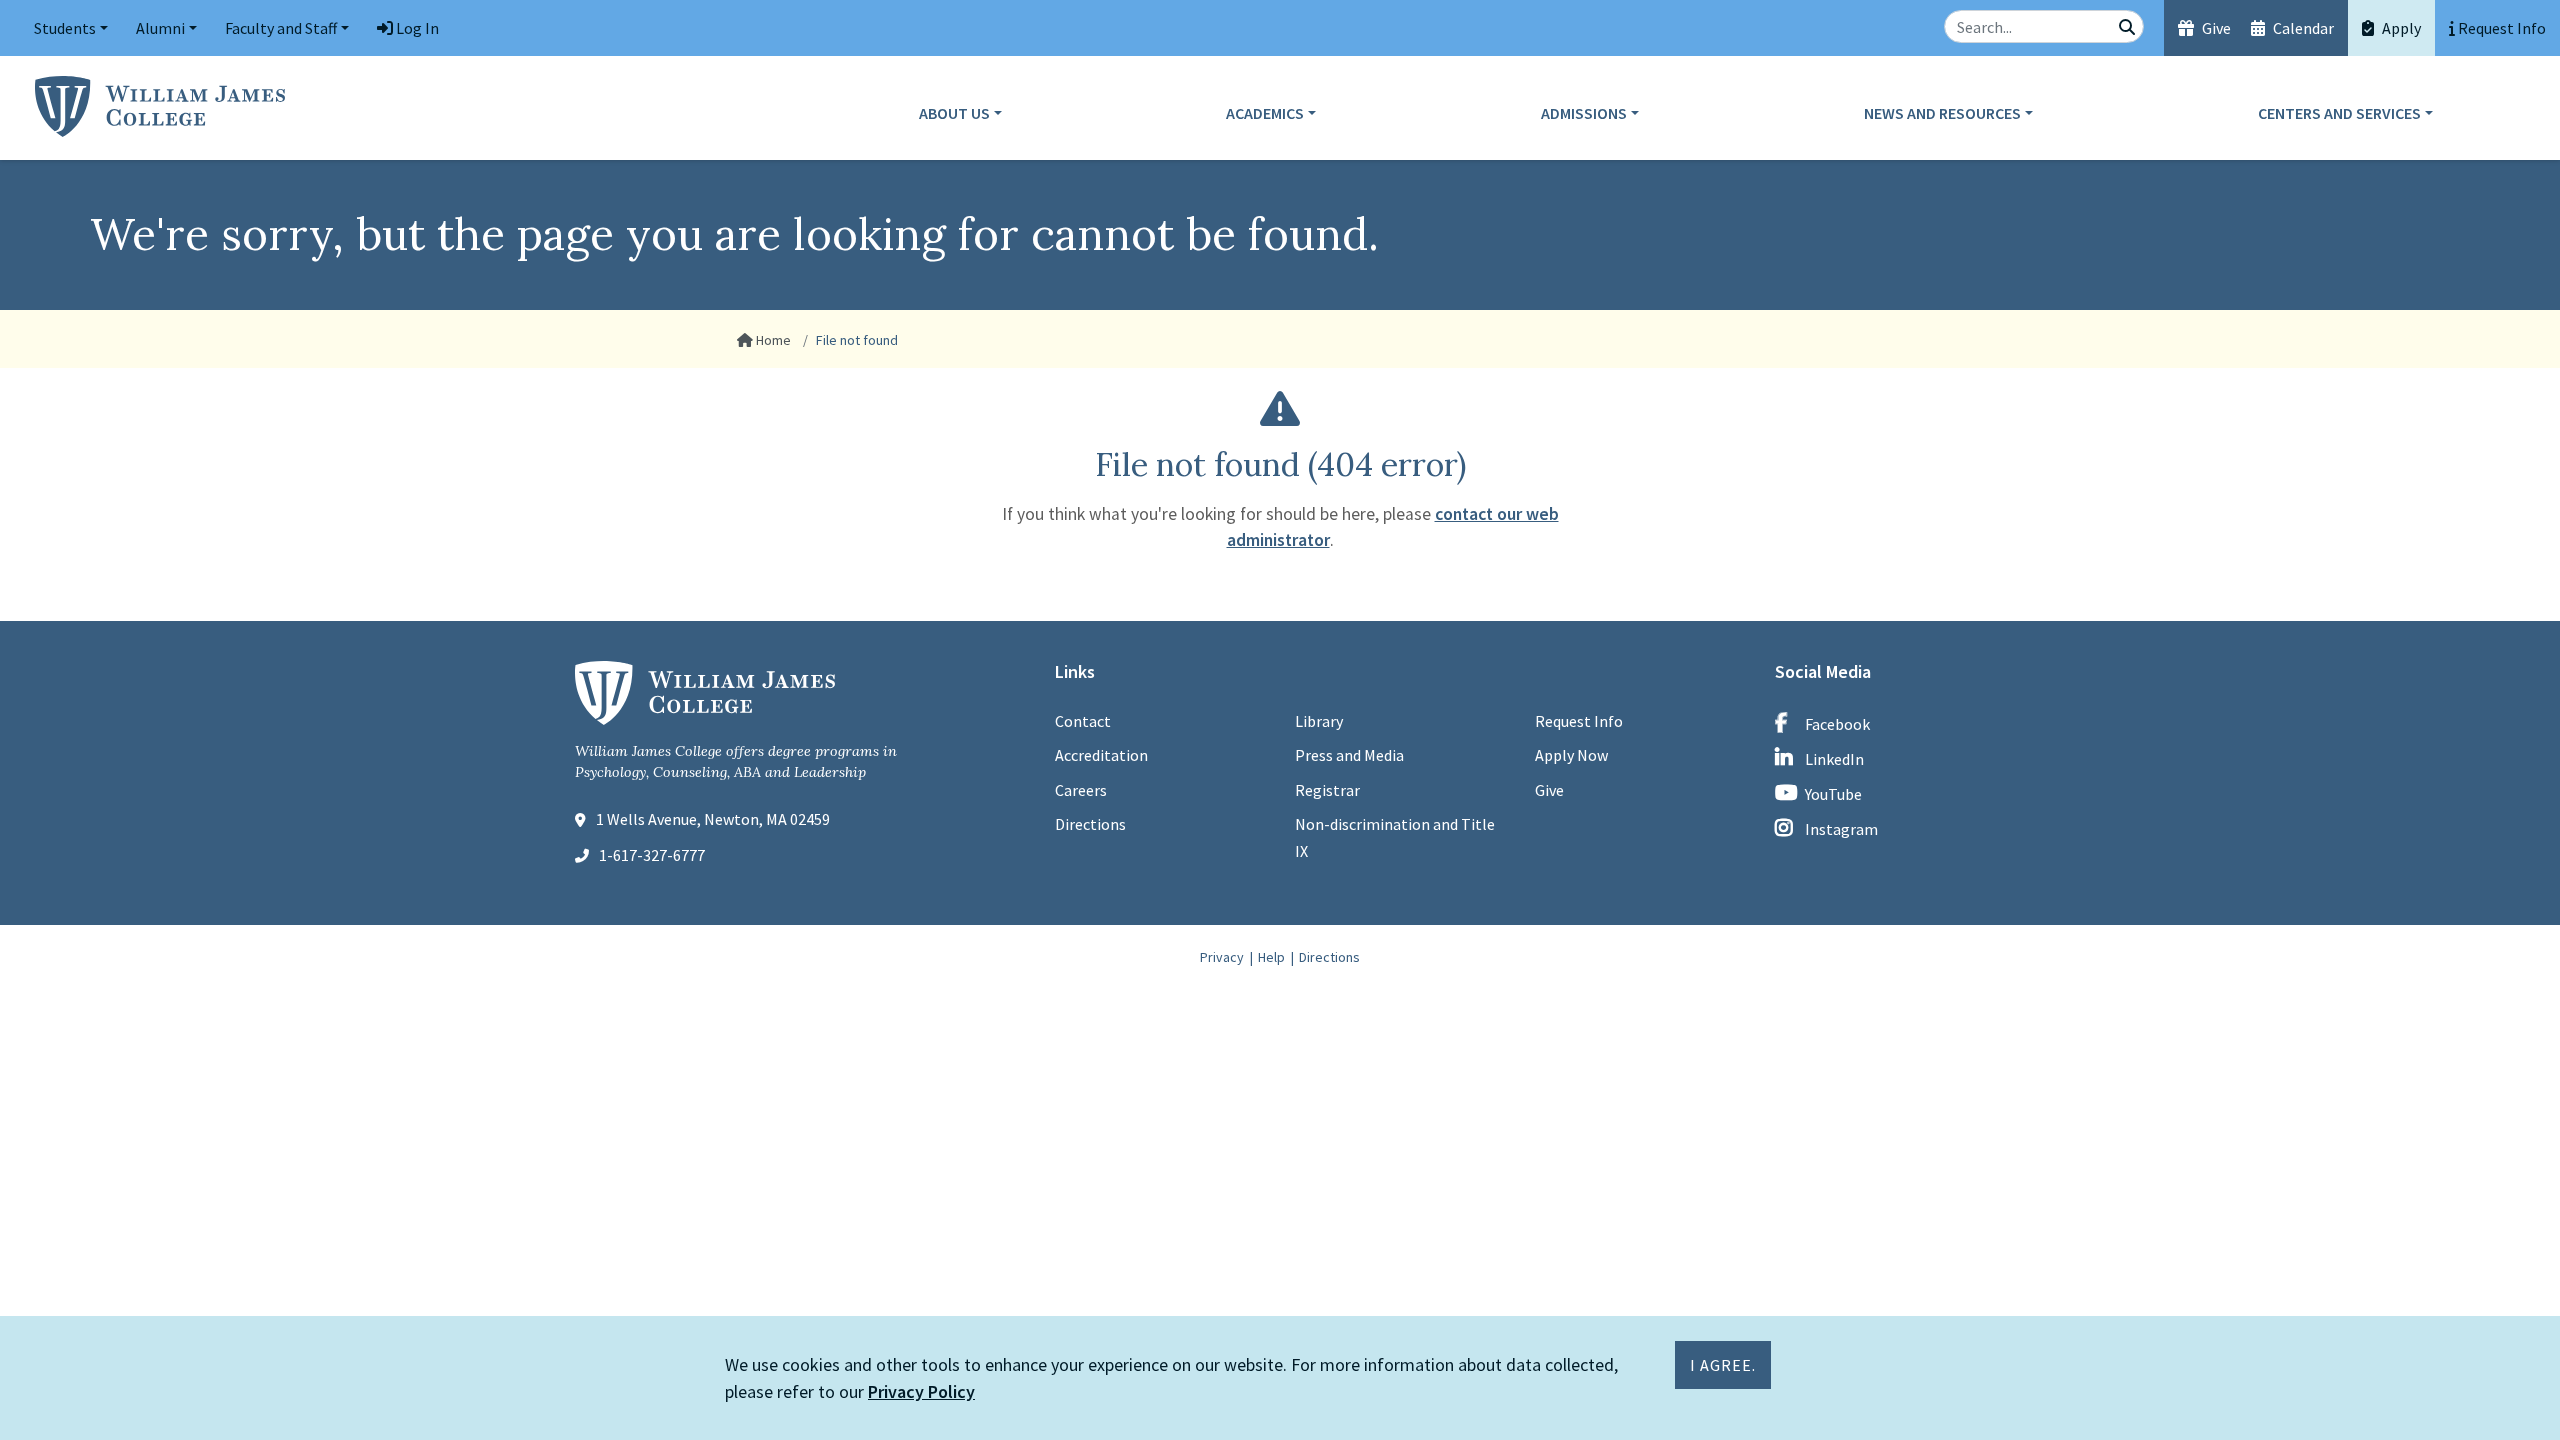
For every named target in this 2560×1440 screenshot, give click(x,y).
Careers (1081, 790)
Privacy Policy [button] (921, 1391)
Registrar (1327, 790)
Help (1271, 957)
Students (65, 28)
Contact (1083, 721)
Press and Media (1349, 755)
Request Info (1579, 721)
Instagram (1841, 829)
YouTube (1833, 794)
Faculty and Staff (281, 28)
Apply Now (1571, 755)
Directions (1090, 824)
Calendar (2302, 28)
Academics (1265, 113)
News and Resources (1942, 113)
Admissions (1584, 113)
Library (1319, 721)
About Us (954, 113)
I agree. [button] (1723, 1365)
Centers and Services (2339, 113)
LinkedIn (1834, 759)
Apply (2400, 28)
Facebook (1837, 724)
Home (772, 340)
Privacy (1222, 957)
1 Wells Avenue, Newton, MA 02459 (713, 819)
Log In (416, 28)
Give (2215, 28)
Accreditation (1101, 755)
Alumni (160, 28)
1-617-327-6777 (652, 855)
